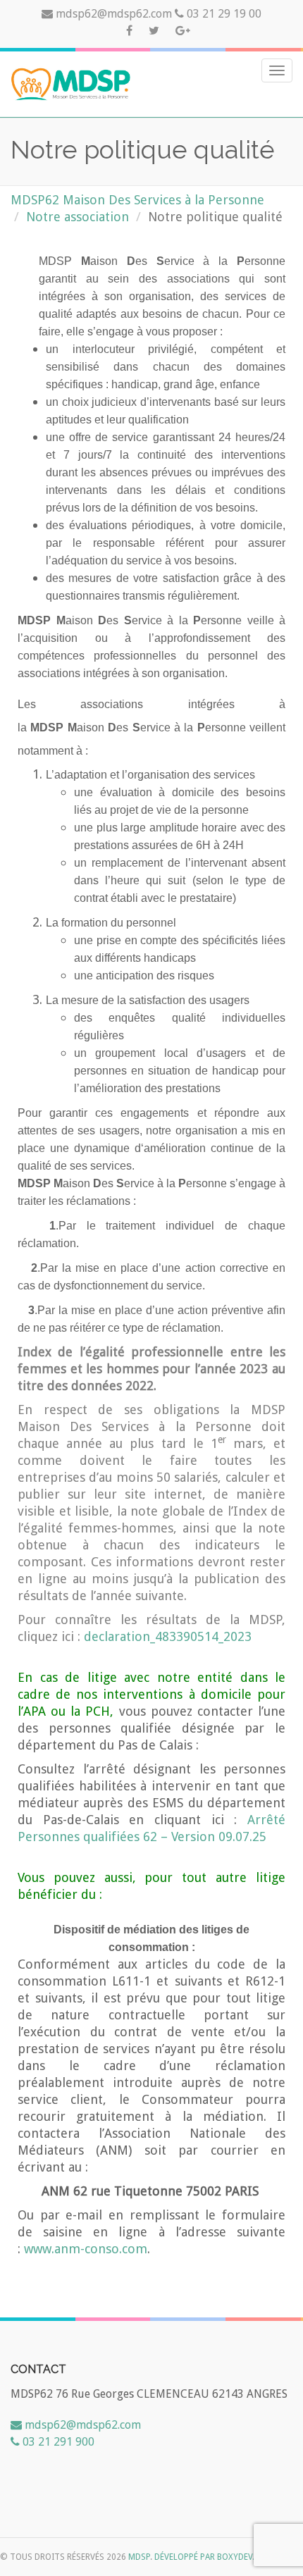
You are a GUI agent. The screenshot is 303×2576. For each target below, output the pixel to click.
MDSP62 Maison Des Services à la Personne (137, 200)
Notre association (78, 217)
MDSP (139, 2557)
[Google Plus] (183, 31)
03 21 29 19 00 (223, 14)
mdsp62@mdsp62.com (114, 14)
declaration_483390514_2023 (168, 1636)
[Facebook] (131, 31)
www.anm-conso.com (86, 2249)
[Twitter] (155, 31)
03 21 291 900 (57, 2442)
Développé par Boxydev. (204, 2557)
